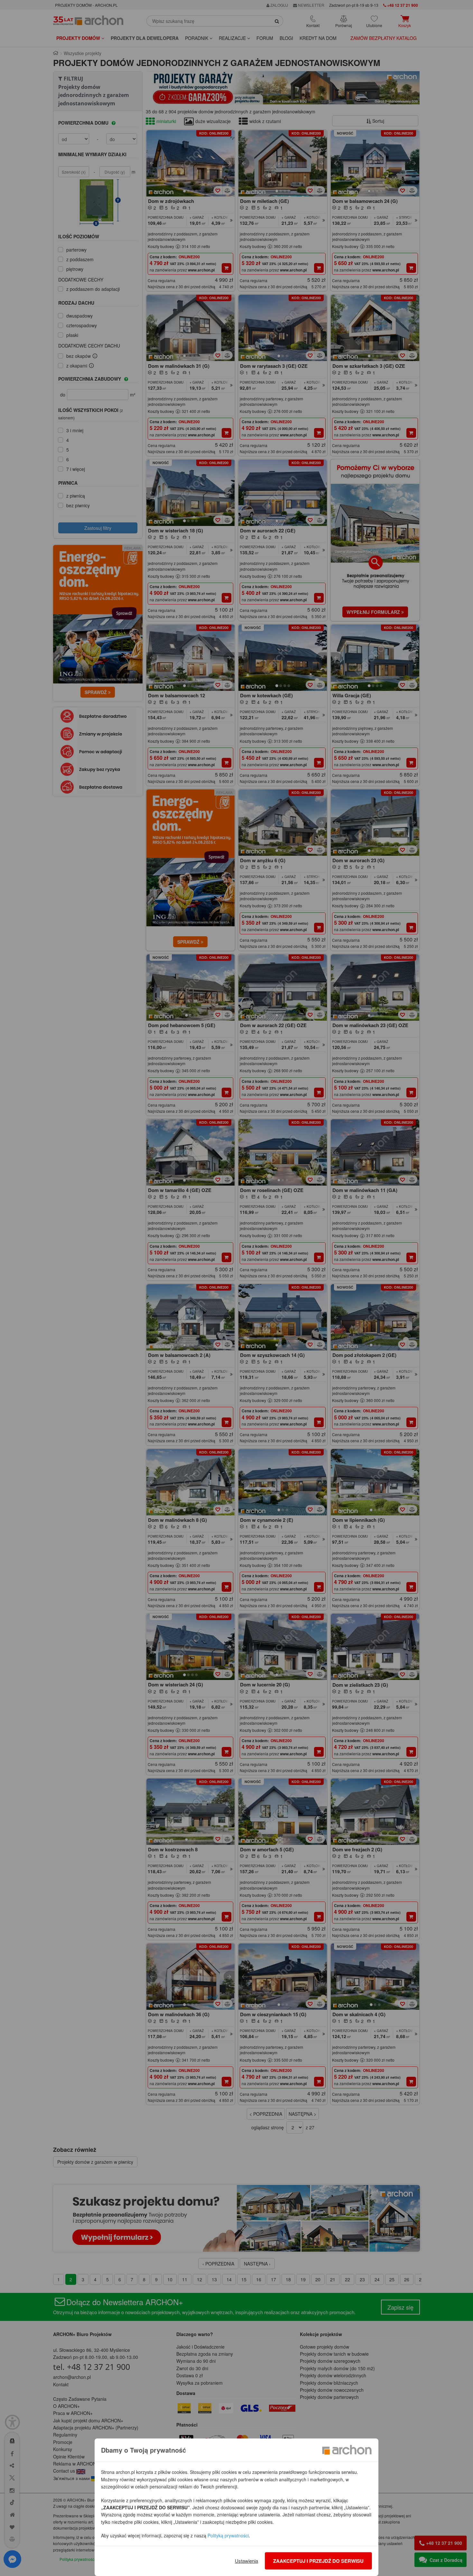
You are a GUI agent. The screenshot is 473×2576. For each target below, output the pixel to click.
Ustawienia (246, 2561)
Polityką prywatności (228, 2535)
